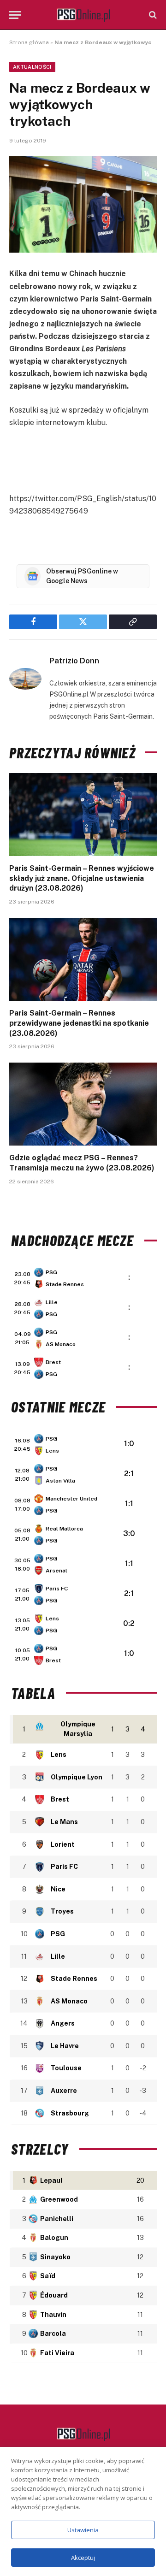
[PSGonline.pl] (83, 15)
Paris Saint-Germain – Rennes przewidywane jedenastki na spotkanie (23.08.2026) (79, 1023)
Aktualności (32, 67)
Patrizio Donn (74, 661)
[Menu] (15, 15)
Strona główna (29, 42)
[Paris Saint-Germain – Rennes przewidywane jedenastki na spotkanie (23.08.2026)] (83, 959)
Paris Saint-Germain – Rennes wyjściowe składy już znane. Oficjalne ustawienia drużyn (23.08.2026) (82, 878)
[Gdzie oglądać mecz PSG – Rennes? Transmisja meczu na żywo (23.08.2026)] (83, 1104)
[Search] (152, 15)
